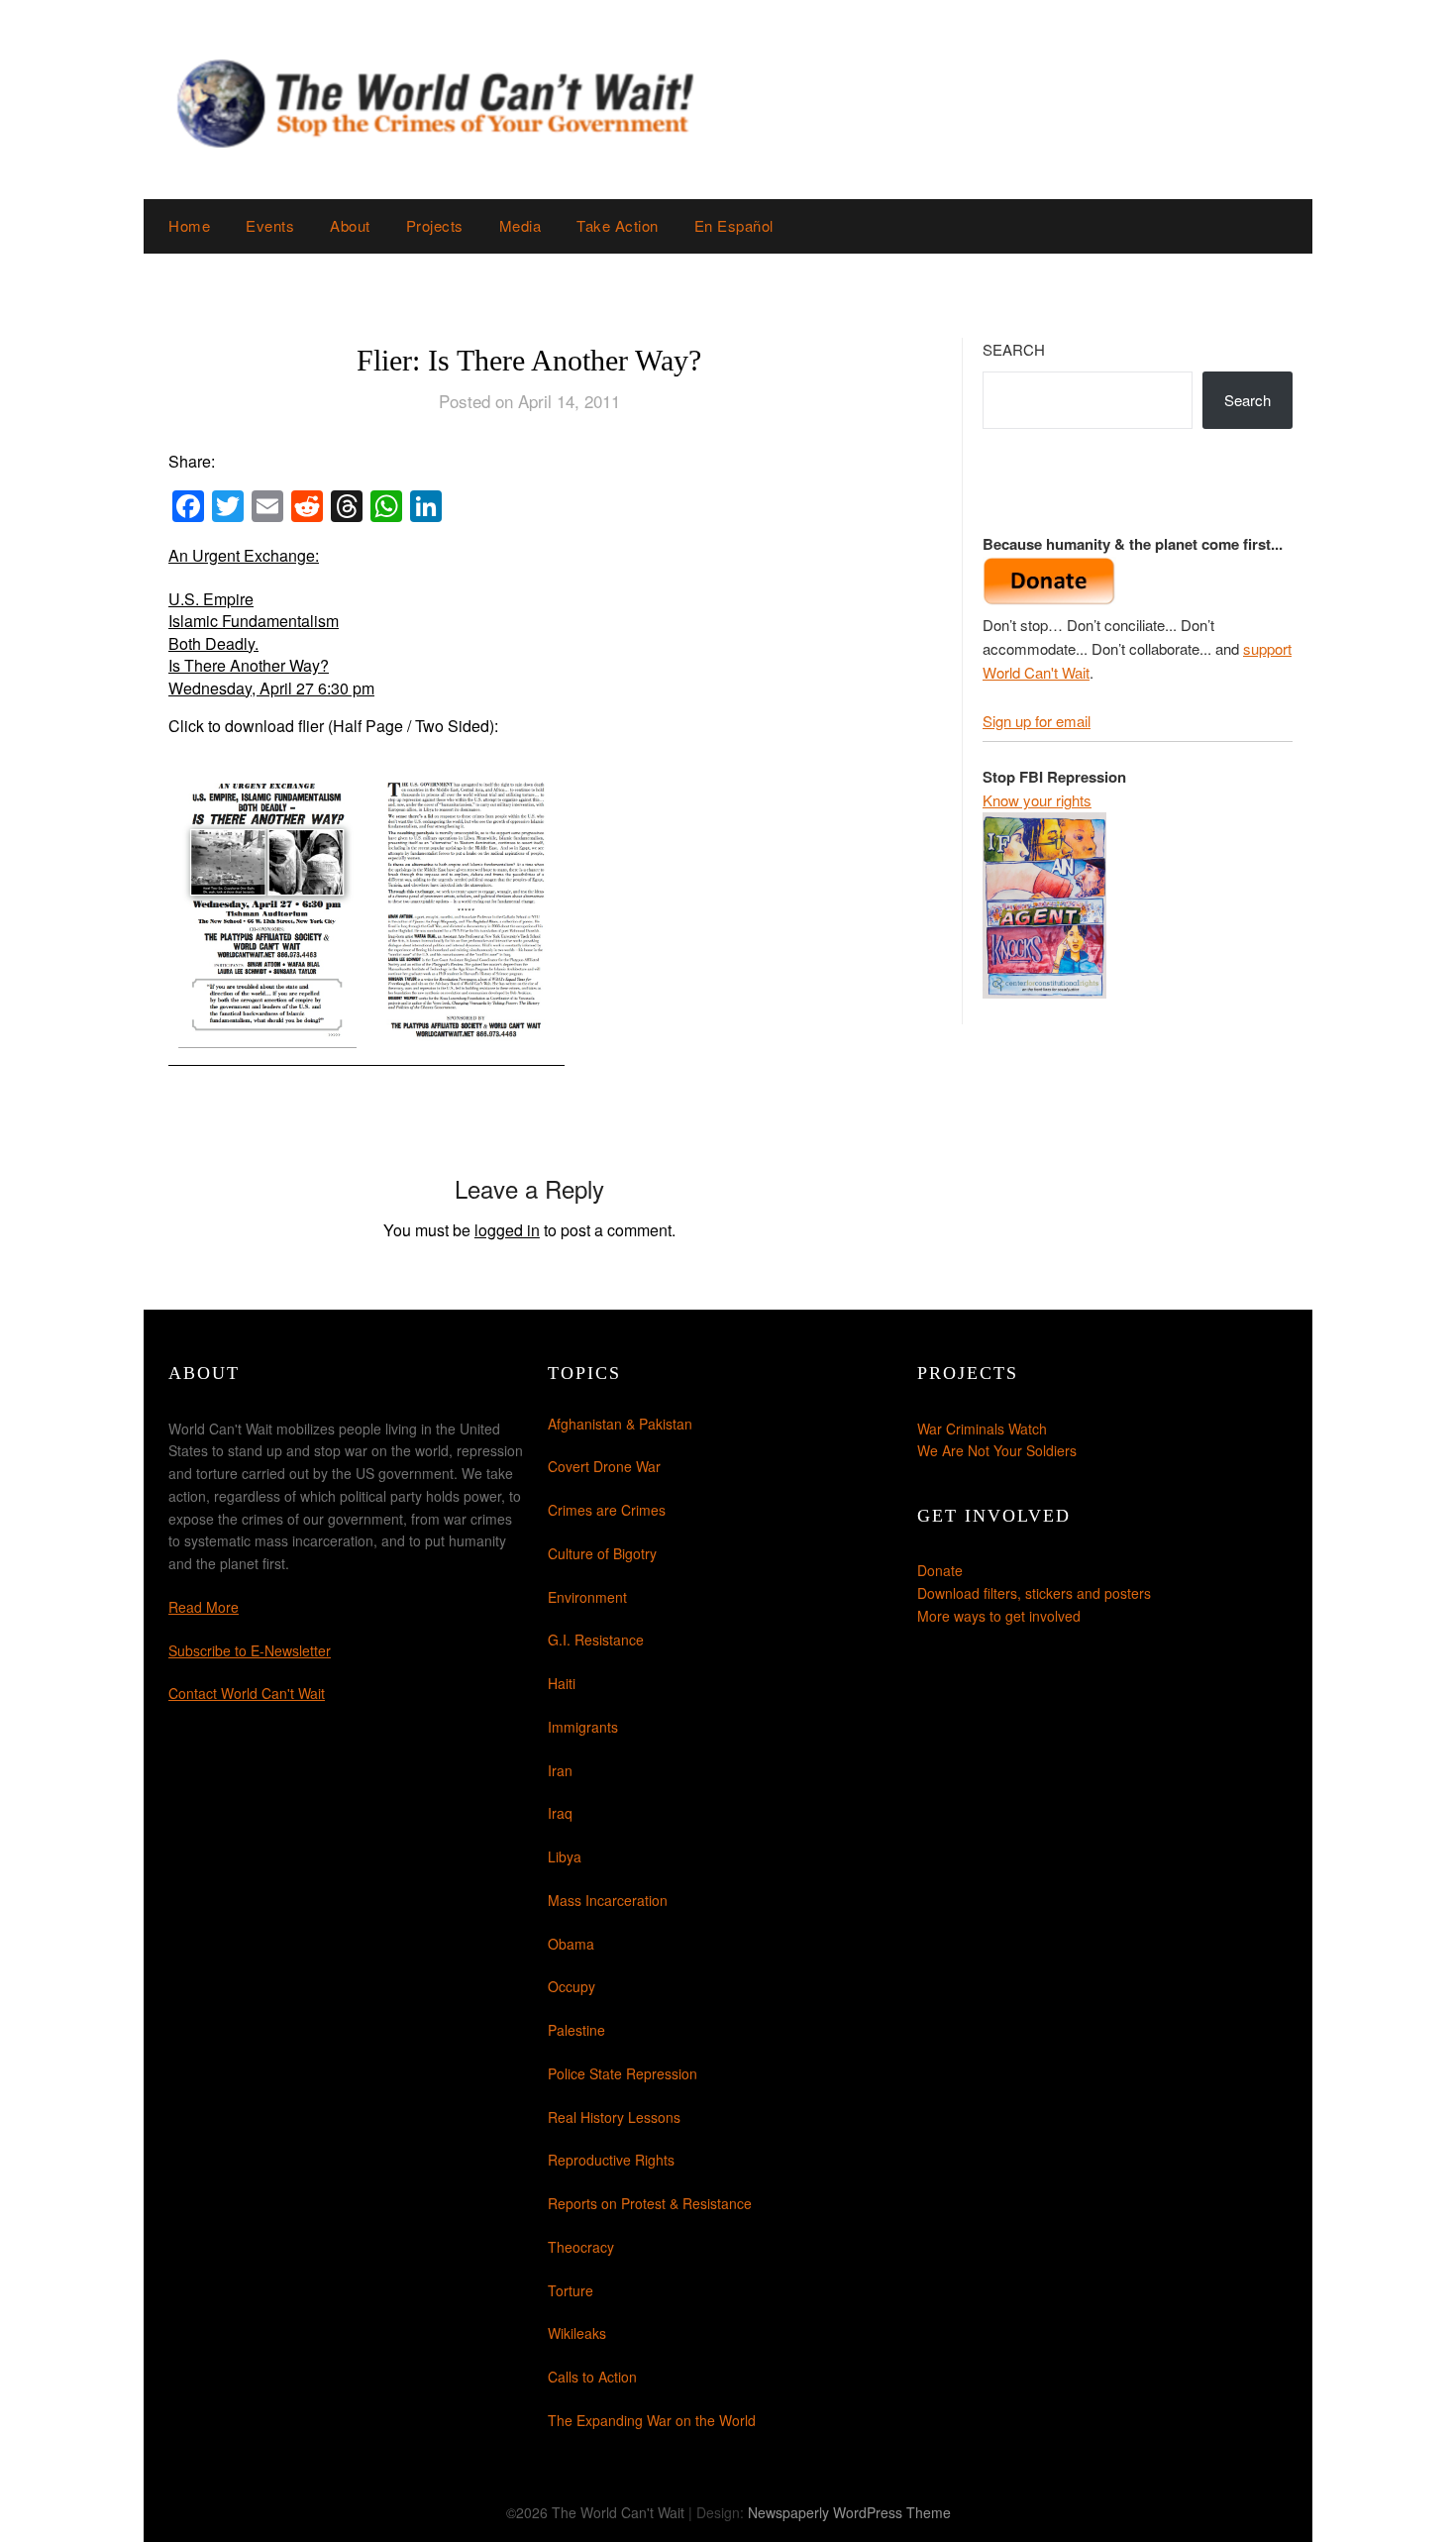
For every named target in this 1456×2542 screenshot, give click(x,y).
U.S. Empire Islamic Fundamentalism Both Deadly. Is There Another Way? (254, 632)
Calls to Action (592, 2377)
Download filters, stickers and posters (1034, 1593)
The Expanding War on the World (652, 2420)
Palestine (576, 2030)
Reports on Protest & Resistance (650, 2203)
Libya (565, 1856)
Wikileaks (577, 2333)
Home (189, 225)
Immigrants (583, 1727)
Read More (204, 1607)
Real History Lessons (614, 2117)
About (350, 225)
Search (1014, 349)
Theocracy (581, 2247)
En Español (734, 225)
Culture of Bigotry (602, 1553)
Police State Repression (623, 2073)
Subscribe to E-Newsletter (250, 1650)
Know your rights (1037, 800)
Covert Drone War (604, 1466)
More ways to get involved (999, 1616)
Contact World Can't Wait (247, 1693)
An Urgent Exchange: (244, 555)
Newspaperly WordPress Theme (849, 2512)
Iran (560, 1770)
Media (520, 225)
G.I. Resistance (596, 1640)
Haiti (562, 1683)
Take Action (618, 225)
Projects (435, 225)
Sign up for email (1037, 721)
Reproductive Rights (611, 2160)
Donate (940, 1570)
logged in (507, 1230)
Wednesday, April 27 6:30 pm (271, 688)
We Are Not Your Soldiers (997, 1450)
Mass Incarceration (608, 1900)
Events (270, 225)
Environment (587, 1597)
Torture (571, 2290)
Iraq (560, 1813)
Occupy (572, 1986)
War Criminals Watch (982, 1429)
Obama (571, 1944)
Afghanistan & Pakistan (620, 1424)
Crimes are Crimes (607, 1510)
